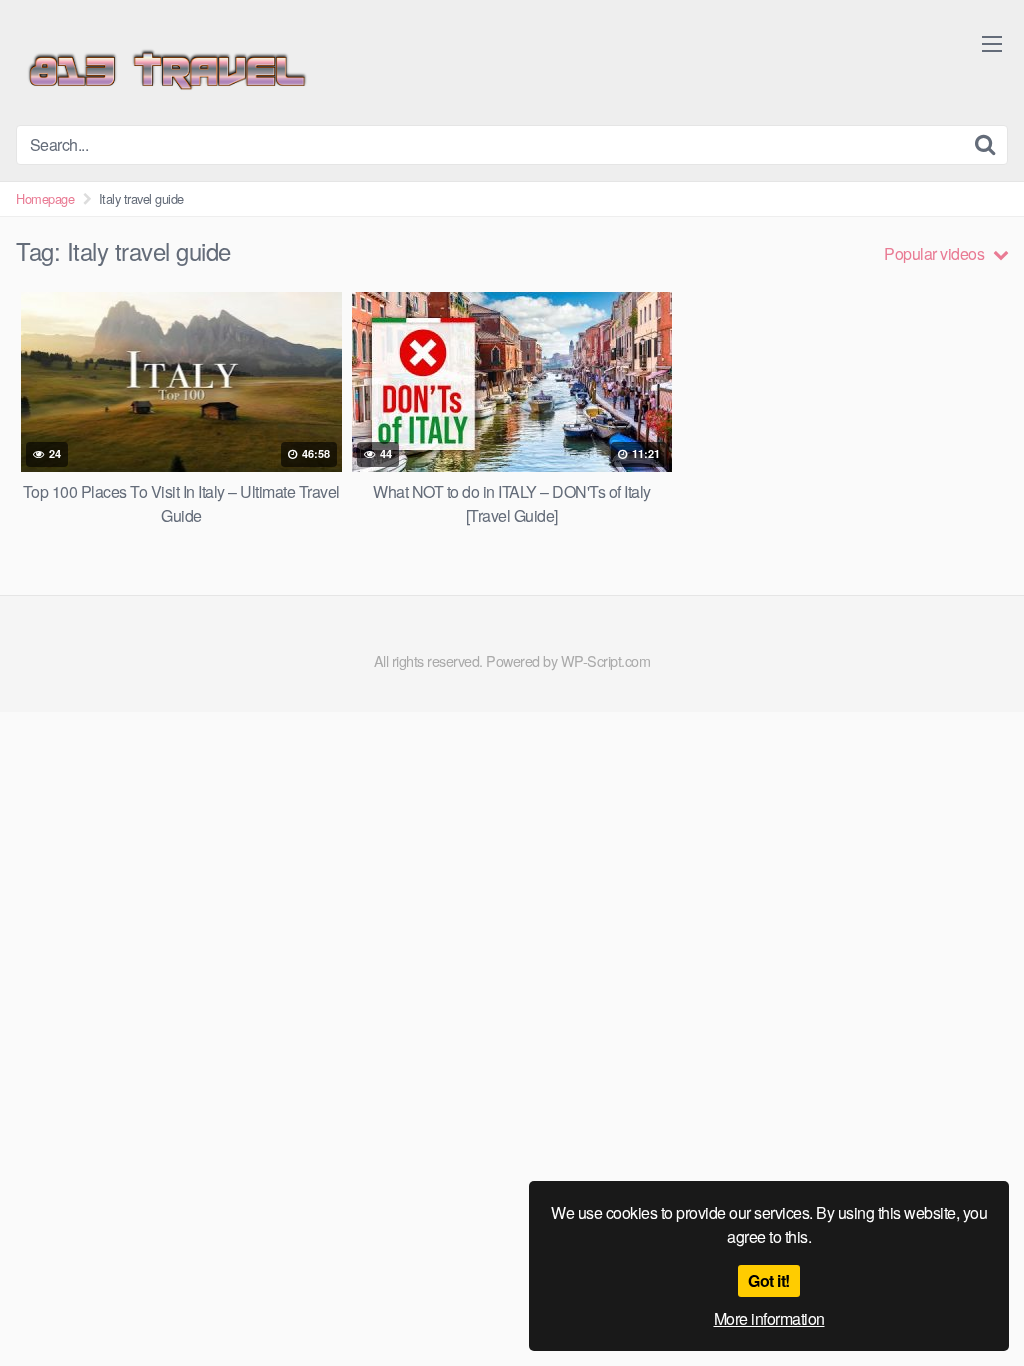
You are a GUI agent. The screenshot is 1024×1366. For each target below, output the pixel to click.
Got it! (769, 1280)
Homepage (45, 198)
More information (769, 1318)
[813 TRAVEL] (166, 70)
